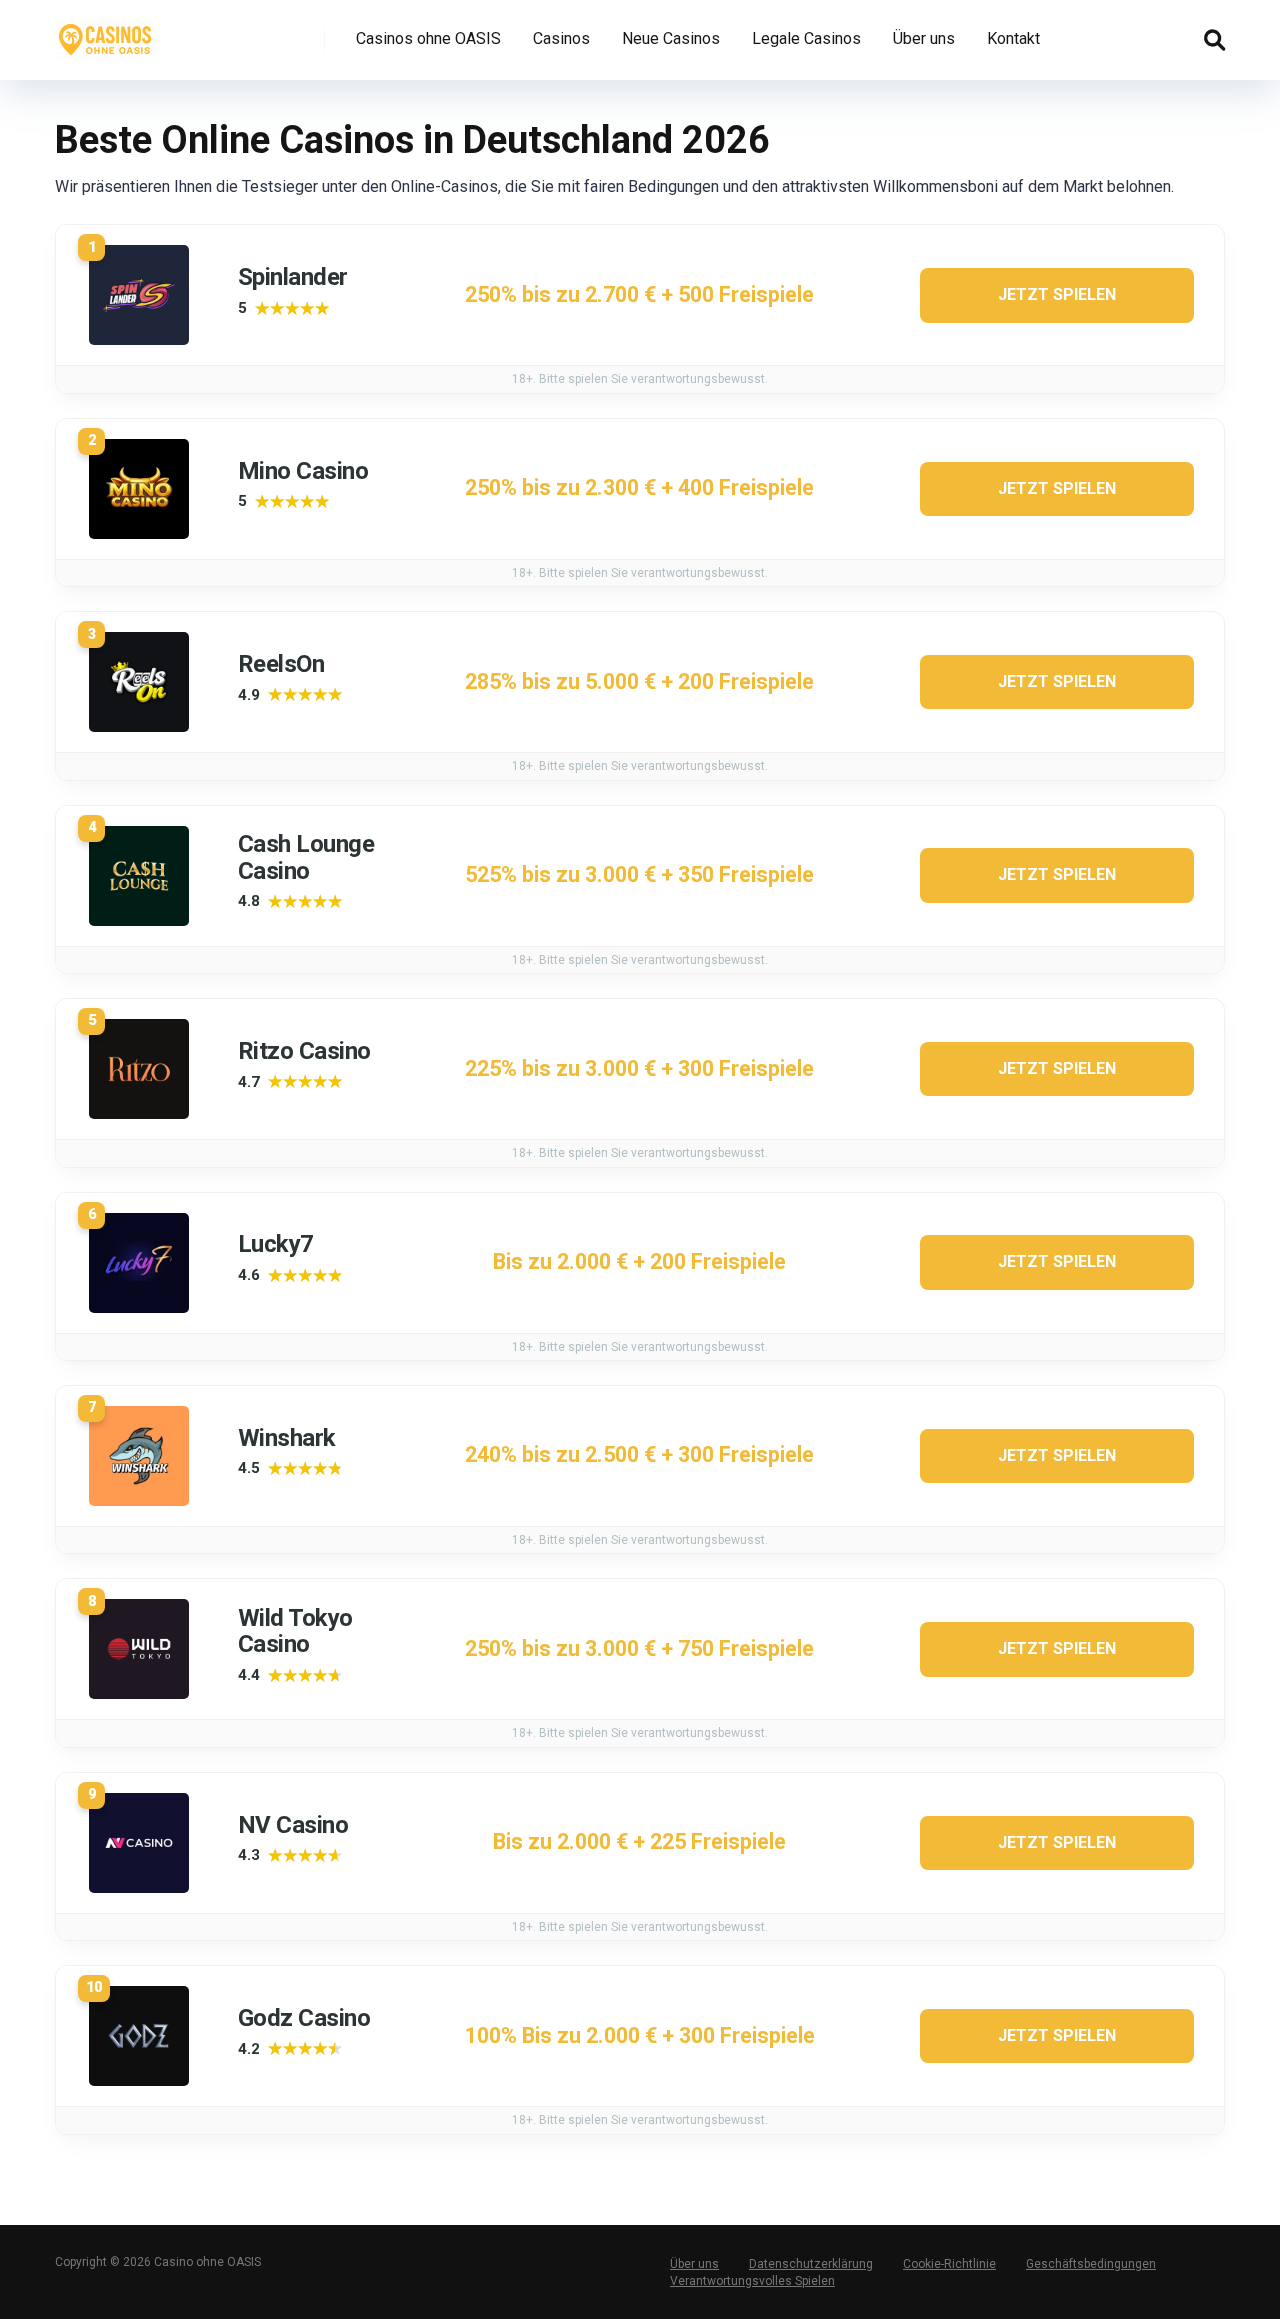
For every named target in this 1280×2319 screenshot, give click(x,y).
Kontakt (1013, 38)
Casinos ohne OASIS (428, 38)
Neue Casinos (671, 38)
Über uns (924, 38)
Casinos (561, 38)
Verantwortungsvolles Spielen (752, 2281)
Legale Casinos (806, 38)
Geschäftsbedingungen (1091, 2264)
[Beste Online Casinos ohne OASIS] (106, 32)
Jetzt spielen (1057, 294)
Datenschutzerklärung (811, 2264)
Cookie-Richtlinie (949, 2264)
